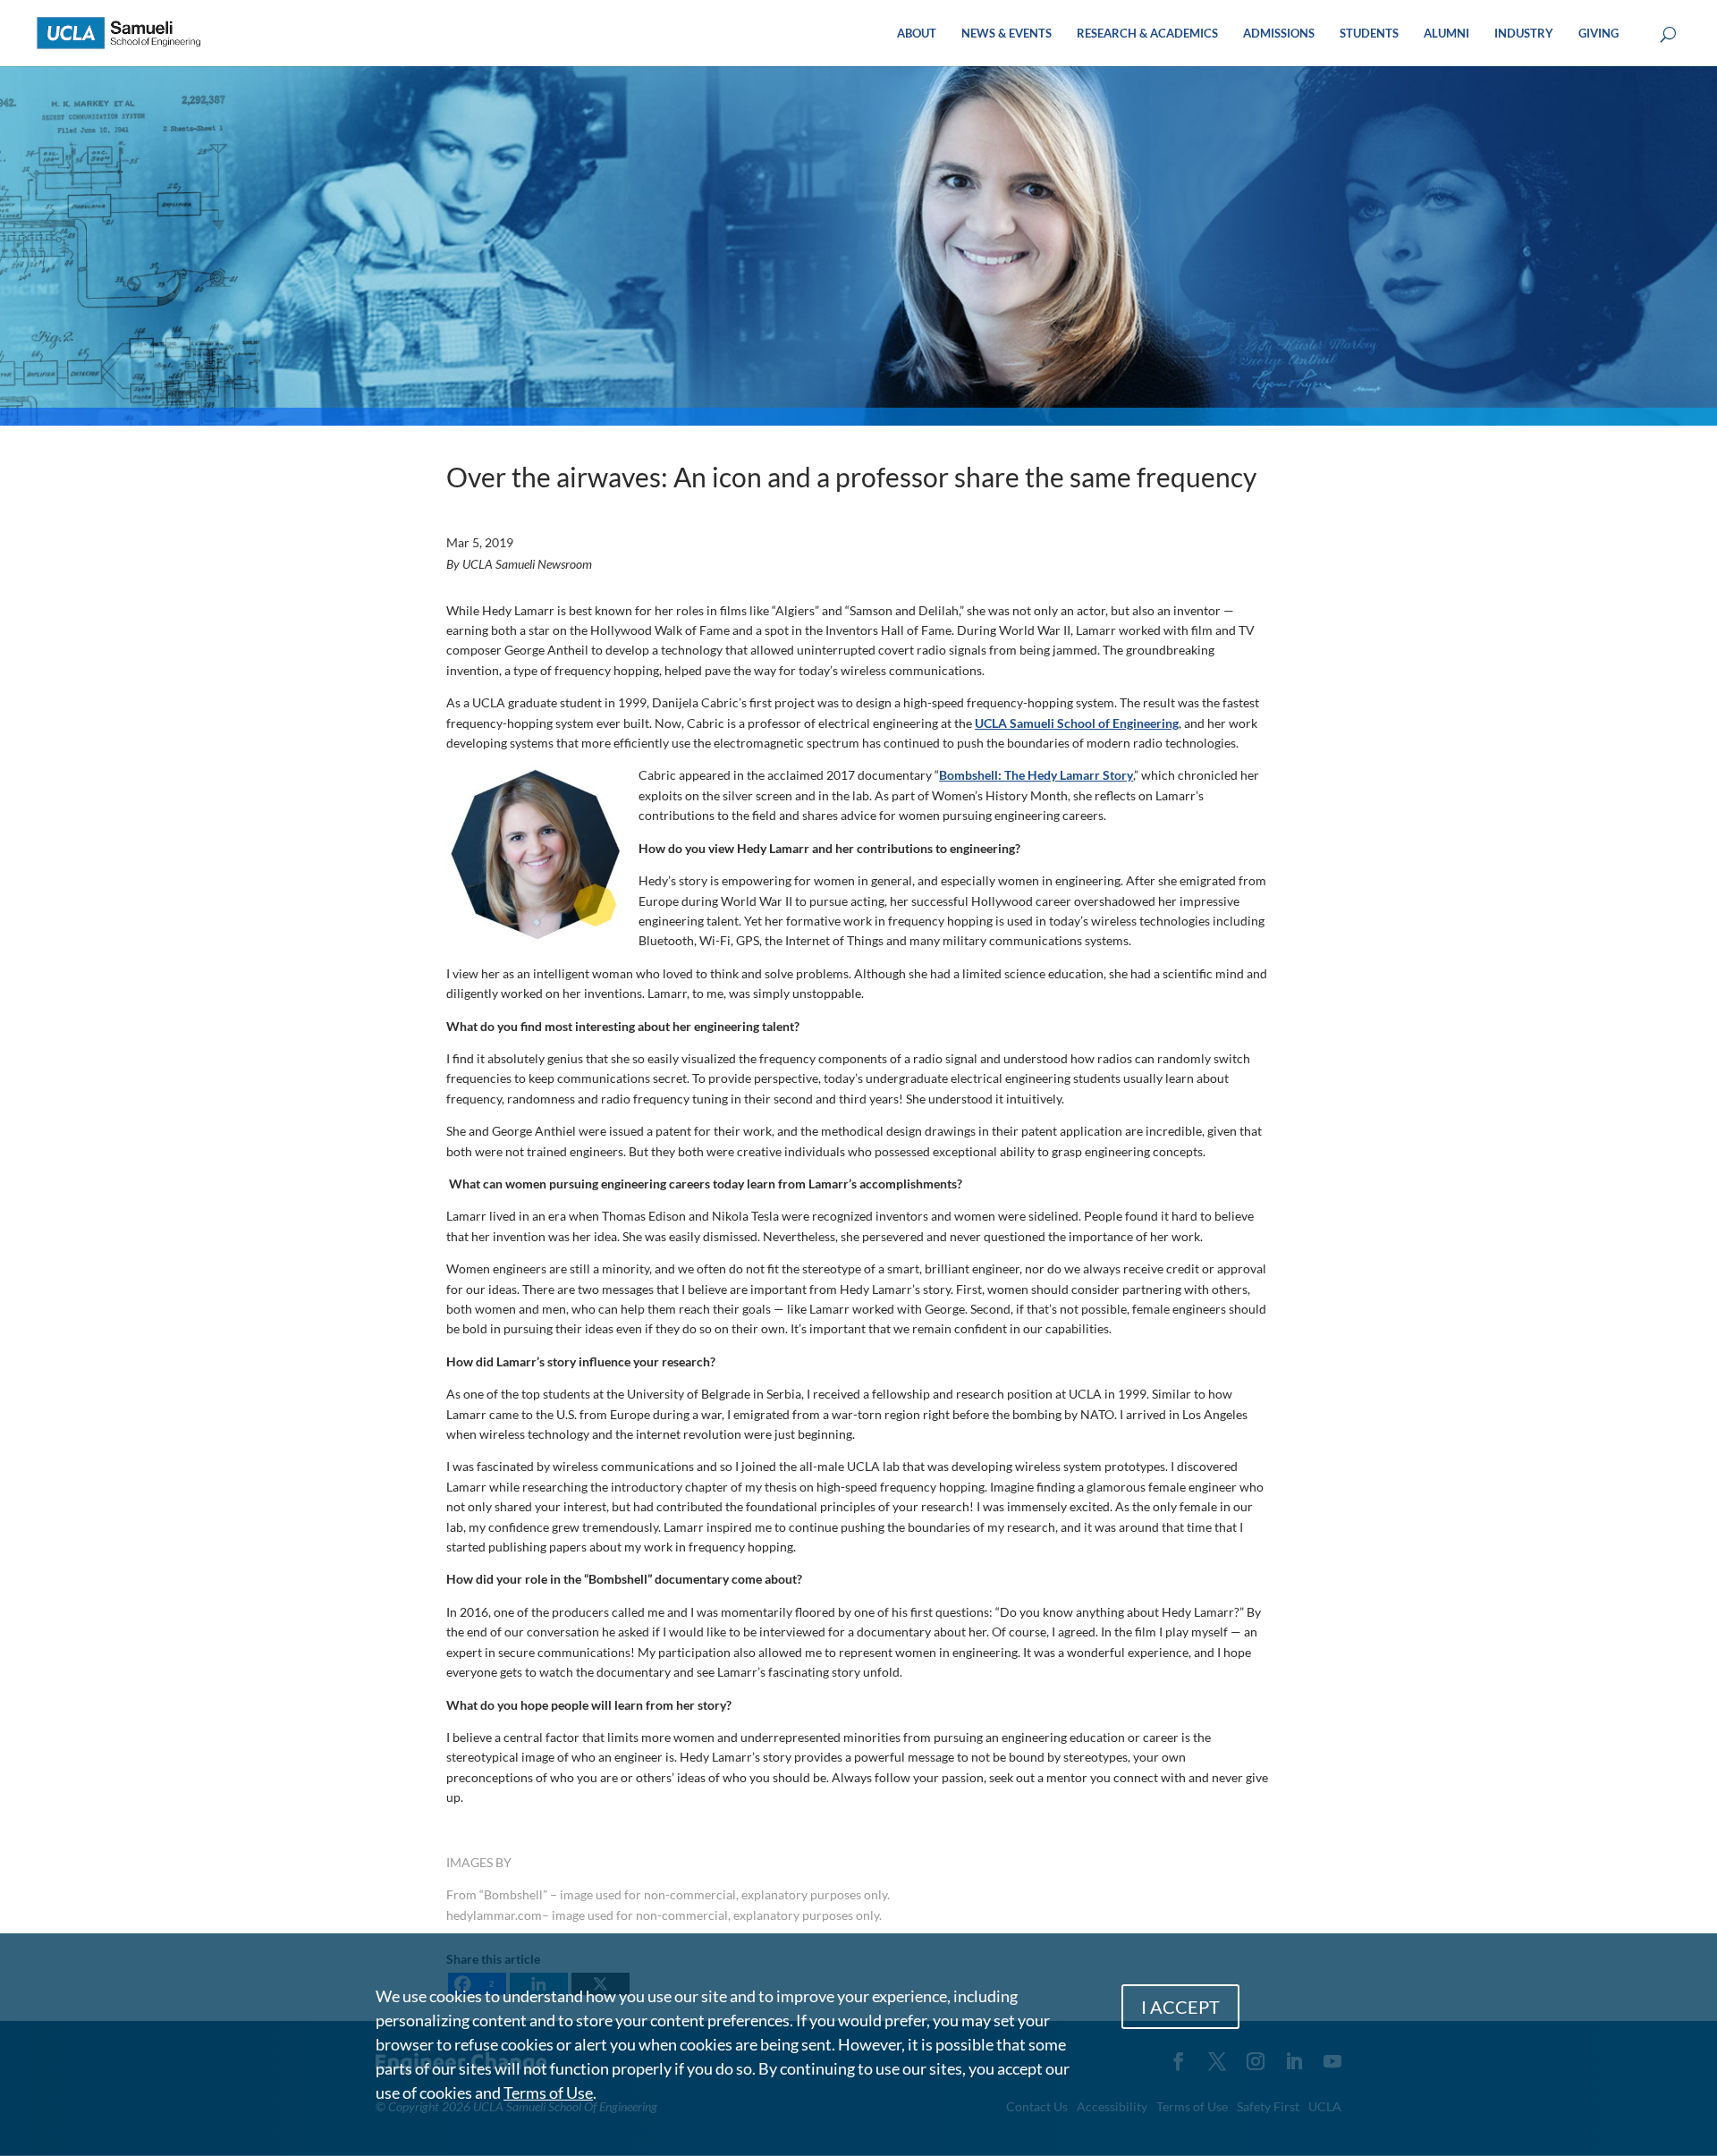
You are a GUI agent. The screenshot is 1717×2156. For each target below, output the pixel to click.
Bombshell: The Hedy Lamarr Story (1036, 775)
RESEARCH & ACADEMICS (1147, 34)
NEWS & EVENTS (1007, 34)
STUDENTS (1369, 34)
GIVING (1599, 34)
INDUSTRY (1524, 34)
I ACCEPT (1180, 2007)
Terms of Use (548, 2093)
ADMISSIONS (1279, 34)
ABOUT (917, 34)
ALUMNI (1446, 34)
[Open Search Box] (1668, 35)
